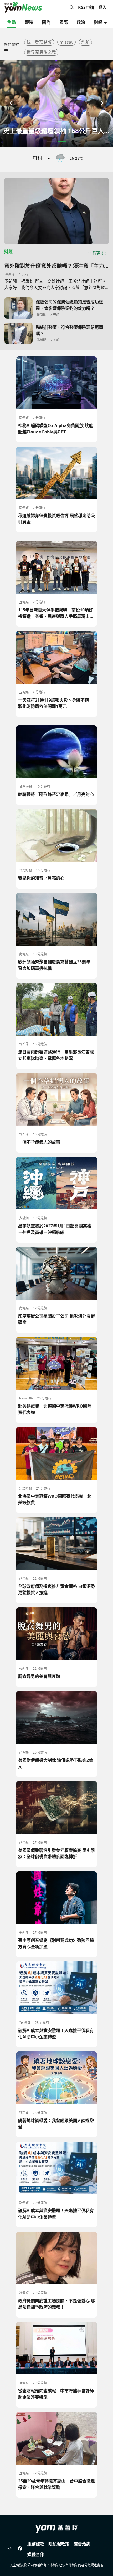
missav (66, 42)
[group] (56, 103)
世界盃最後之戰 (41, 52)
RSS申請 (86, 7)
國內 (46, 22)
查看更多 (96, 253)
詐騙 (85, 42)
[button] (12, 103)
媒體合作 (36, 2554)
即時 (29, 22)
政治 (81, 22)
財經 (98, 22)
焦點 (12, 22)
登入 (102, 7)
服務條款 (36, 2544)
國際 (64, 22)
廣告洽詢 (82, 2544)
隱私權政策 (59, 2544)
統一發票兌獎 (39, 42)
